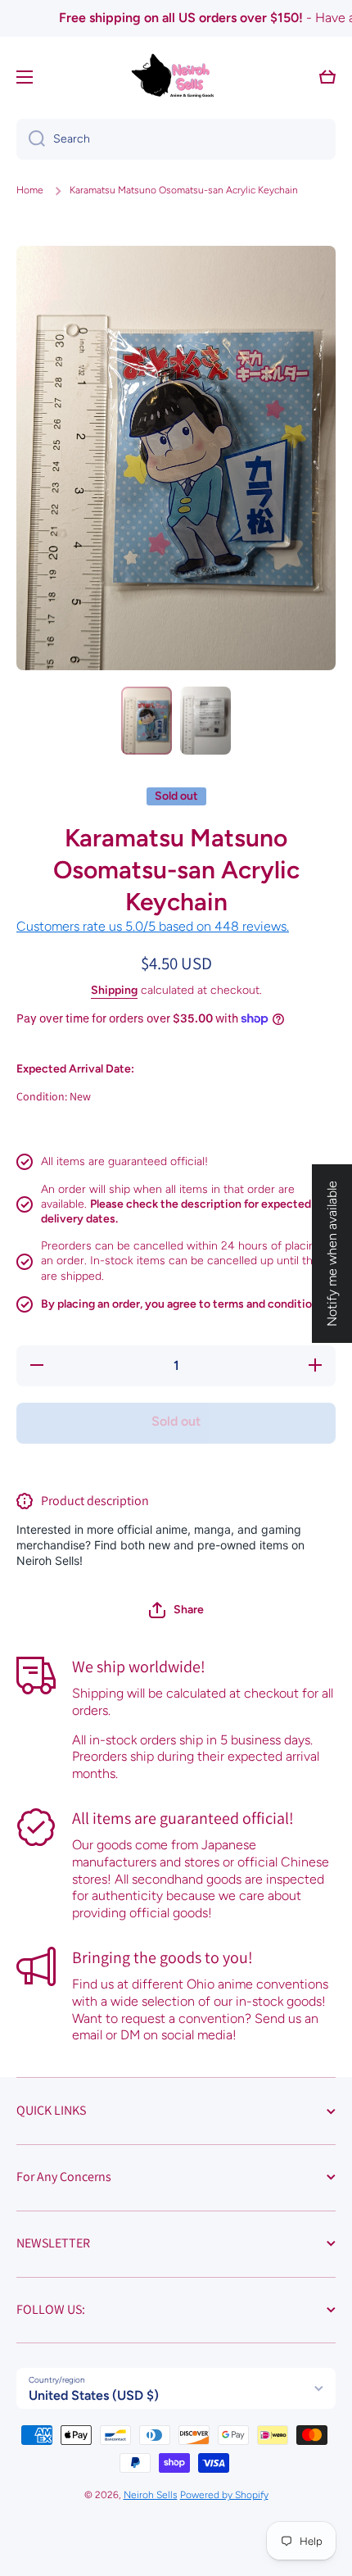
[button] (176, 1610)
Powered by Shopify (224, 2495)
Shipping (114, 990)
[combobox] (176, 139)
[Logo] (176, 77)
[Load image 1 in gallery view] (147, 720)
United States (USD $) (94, 2395)
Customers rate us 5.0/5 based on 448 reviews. (153, 926)
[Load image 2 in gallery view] (205, 720)
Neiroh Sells (151, 2495)
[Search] (31, 139)
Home (30, 190)
